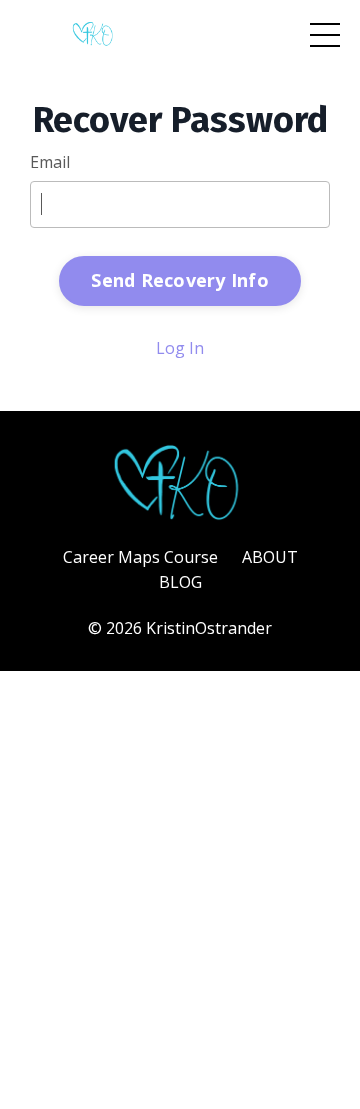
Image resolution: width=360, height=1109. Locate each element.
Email (50, 162)
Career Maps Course (140, 557)
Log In (180, 348)
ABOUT (270, 557)
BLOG (180, 582)
